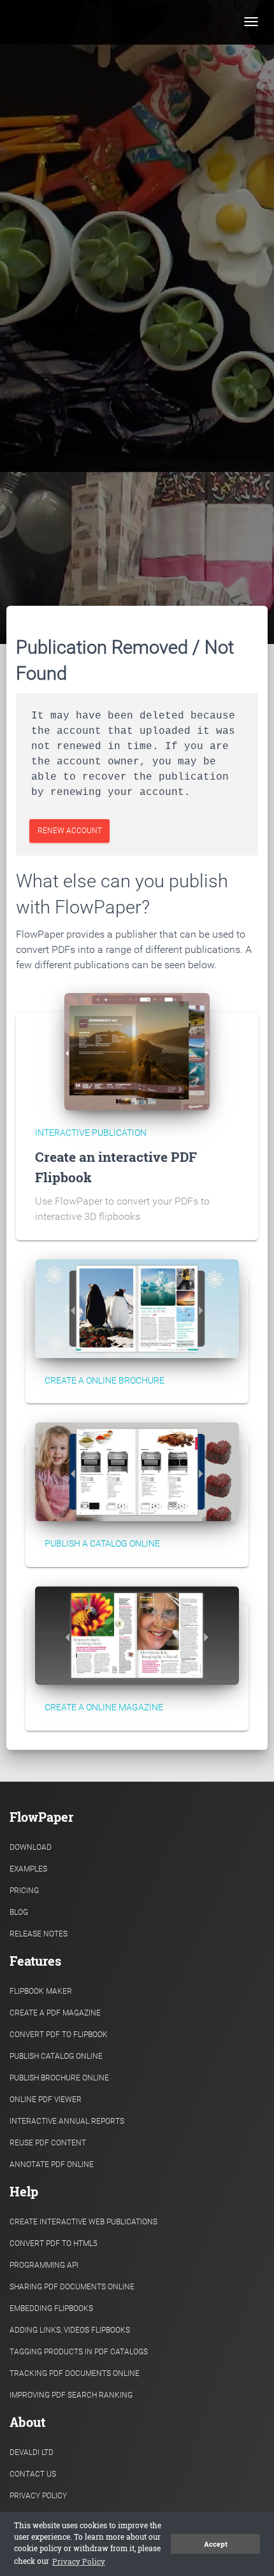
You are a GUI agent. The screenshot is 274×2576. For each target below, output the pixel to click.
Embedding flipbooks (51, 2308)
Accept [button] (216, 2544)
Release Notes (39, 1934)
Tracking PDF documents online (75, 2373)
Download (31, 1847)
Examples (28, 1869)
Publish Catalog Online (56, 2056)
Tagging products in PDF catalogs (79, 2352)
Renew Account (70, 831)
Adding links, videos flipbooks (70, 2330)
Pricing (24, 1891)
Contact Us (33, 2474)
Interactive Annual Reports (67, 2121)
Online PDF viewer (46, 2100)
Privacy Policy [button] (79, 2561)
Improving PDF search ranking (71, 2395)
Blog (19, 1912)
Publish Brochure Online (59, 2078)
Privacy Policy (38, 2496)
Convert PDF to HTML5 (54, 2243)
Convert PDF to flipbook (59, 2035)
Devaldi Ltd (32, 2452)
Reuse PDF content (48, 2143)
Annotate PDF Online (52, 2165)
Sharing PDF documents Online (72, 2287)
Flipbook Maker (41, 1991)
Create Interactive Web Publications (83, 2222)
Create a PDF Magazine (55, 2013)
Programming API (44, 2265)
